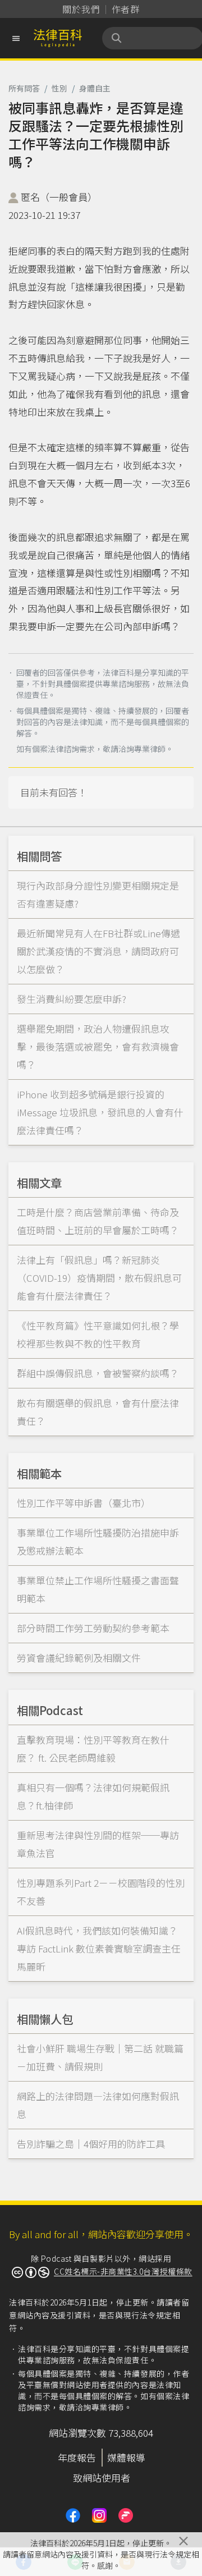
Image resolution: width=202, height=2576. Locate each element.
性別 (59, 88)
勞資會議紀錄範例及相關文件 (79, 1658)
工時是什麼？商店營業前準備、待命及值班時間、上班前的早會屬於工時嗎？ (98, 1221)
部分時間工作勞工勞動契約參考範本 (93, 1628)
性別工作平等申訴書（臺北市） (84, 1503)
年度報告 (77, 2457)
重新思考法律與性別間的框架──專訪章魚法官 (98, 1844)
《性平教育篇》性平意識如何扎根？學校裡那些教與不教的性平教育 (98, 1334)
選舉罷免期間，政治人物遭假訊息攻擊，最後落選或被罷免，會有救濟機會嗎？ (98, 1046)
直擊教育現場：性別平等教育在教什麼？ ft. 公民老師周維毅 (93, 1748)
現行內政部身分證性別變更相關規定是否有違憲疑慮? (98, 894)
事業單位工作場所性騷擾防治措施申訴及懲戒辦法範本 (98, 1541)
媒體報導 (126, 2457)
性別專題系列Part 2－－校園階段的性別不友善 (101, 1892)
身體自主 (95, 88)
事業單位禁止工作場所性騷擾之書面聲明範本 (98, 1589)
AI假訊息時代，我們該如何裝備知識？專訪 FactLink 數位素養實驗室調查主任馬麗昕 (99, 1948)
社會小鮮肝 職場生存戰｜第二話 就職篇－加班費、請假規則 (100, 2057)
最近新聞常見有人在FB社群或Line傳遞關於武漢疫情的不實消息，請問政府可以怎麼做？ (98, 951)
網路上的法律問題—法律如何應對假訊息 (98, 2105)
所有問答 (24, 88)
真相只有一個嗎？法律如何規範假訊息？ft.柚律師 (93, 1796)
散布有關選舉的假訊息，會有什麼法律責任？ (98, 1412)
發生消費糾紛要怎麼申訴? (72, 999)
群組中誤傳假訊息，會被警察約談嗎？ (98, 1373)
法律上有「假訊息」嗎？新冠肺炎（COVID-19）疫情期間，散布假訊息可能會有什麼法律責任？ (99, 1278)
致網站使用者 (102, 2478)
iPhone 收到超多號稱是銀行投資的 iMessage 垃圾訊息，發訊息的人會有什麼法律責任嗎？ (100, 1112)
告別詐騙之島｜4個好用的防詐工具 (91, 2144)
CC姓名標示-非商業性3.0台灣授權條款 (123, 2271)
